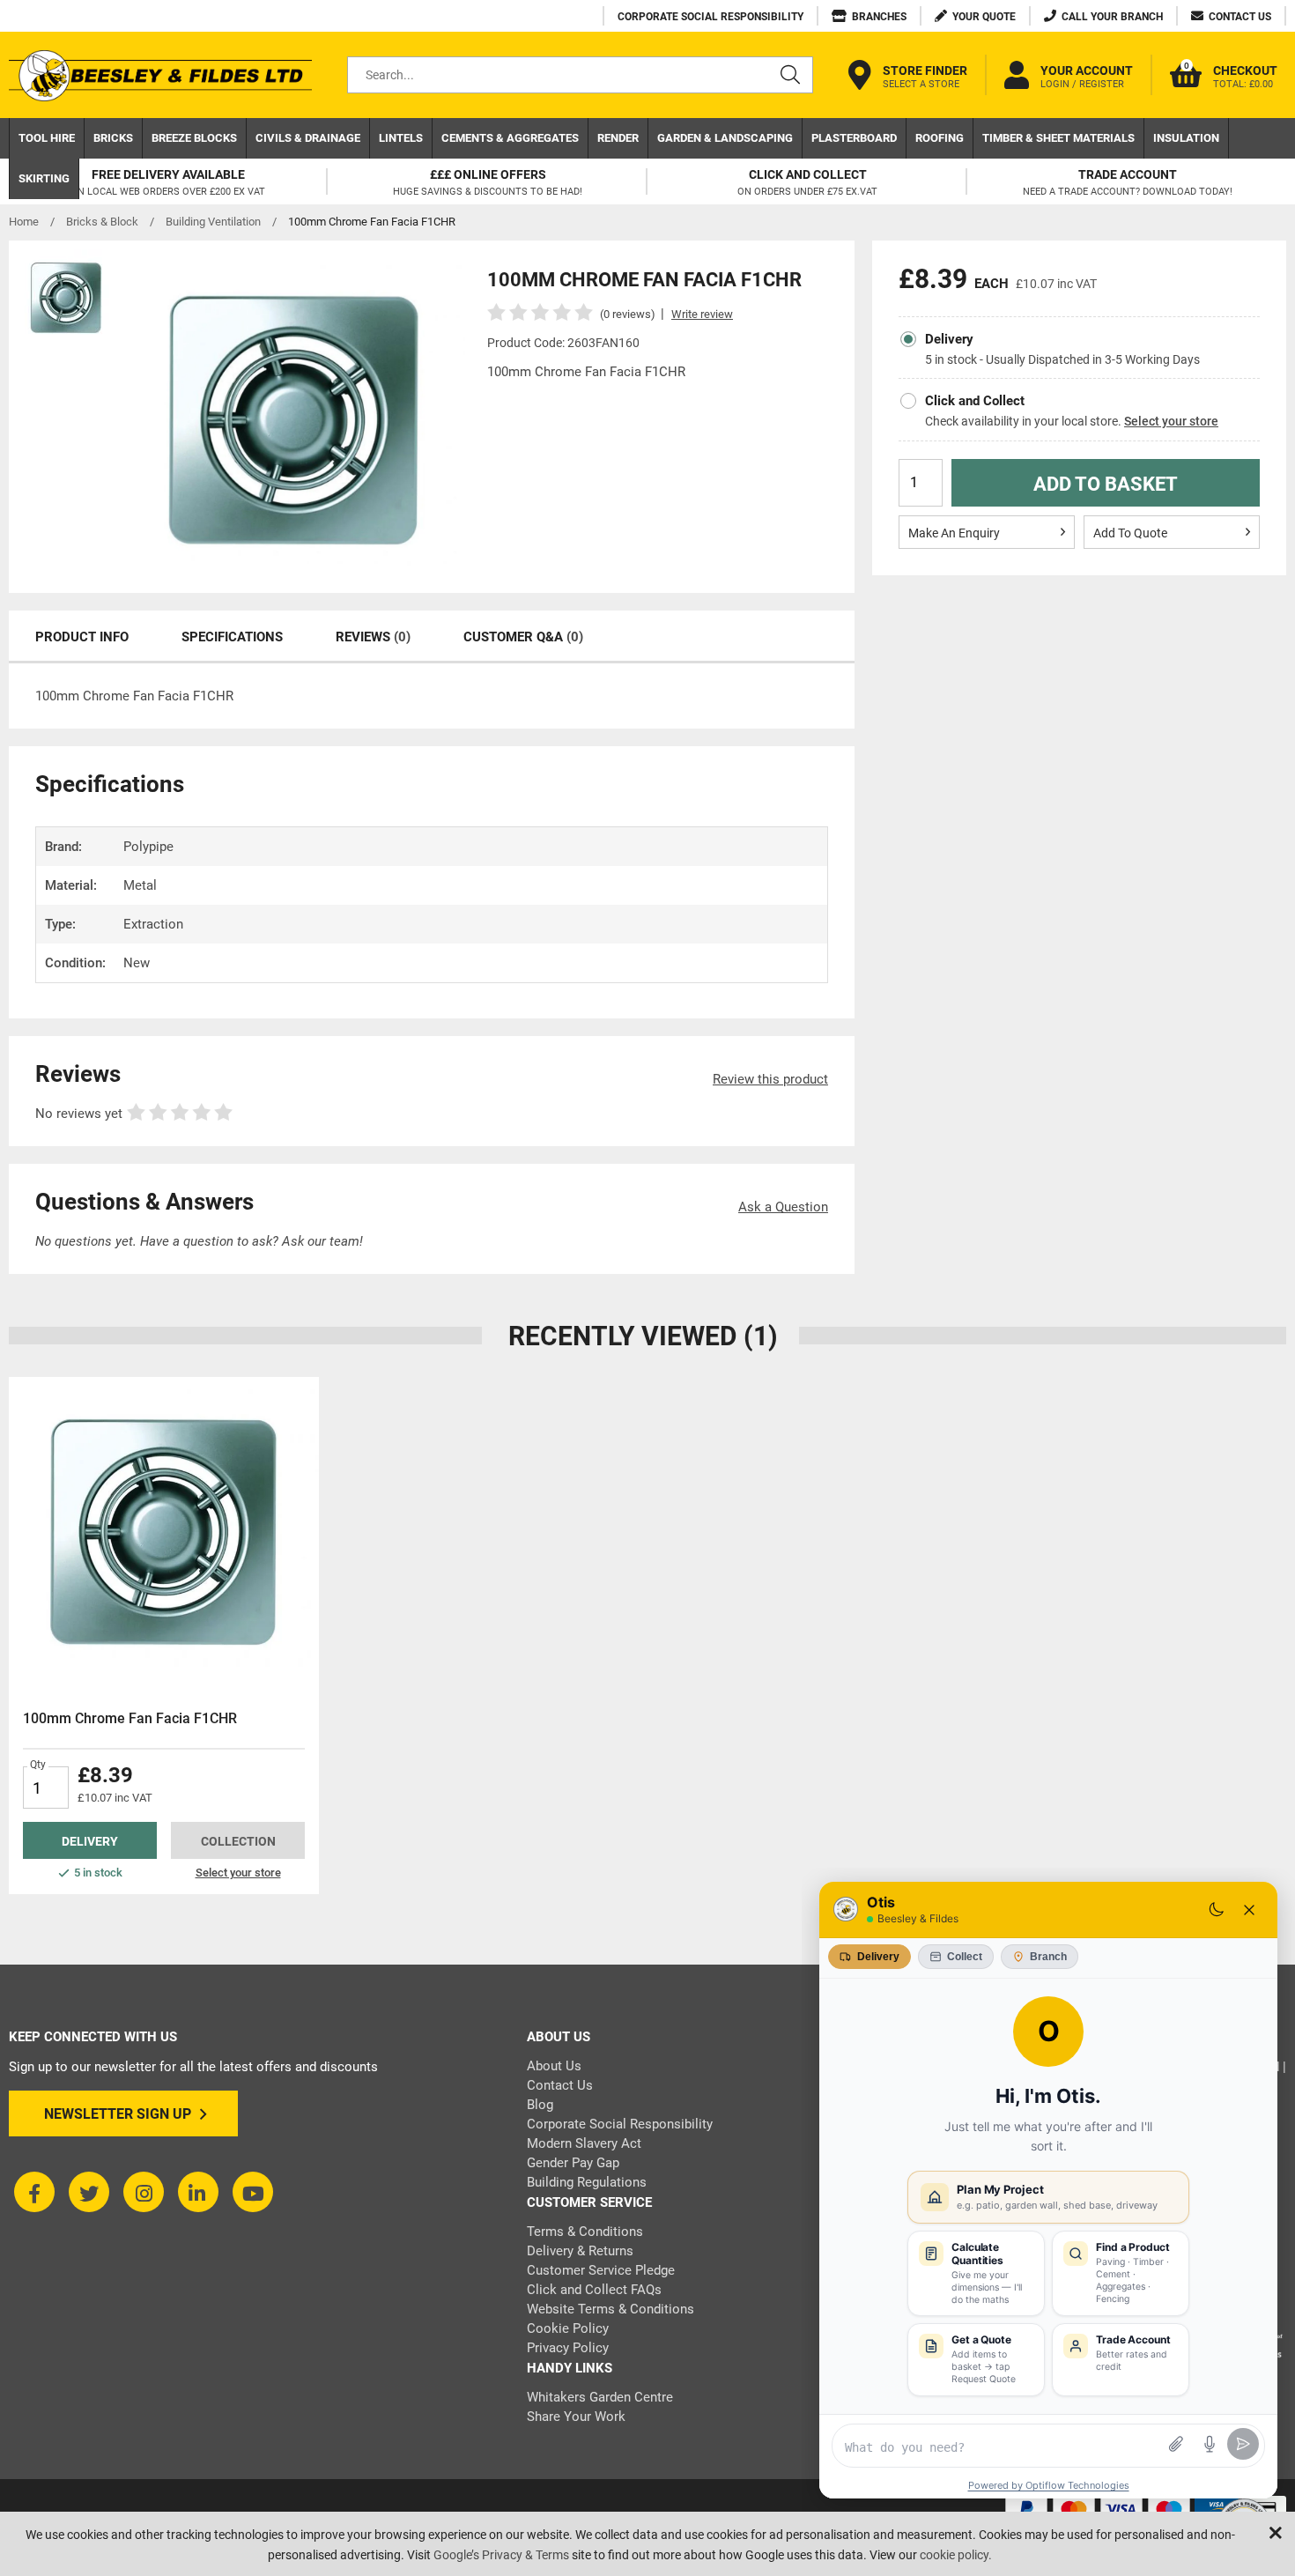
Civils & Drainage (308, 138)
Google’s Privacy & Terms (501, 2555)
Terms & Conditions (585, 2232)
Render (618, 138)
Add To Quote (1130, 533)
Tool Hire (47, 138)
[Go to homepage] (160, 75)
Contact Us (560, 2085)
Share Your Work (576, 2417)
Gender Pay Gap (573, 2163)
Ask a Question (783, 1207)
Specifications (232, 637)
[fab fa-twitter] (89, 2192)
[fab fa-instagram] (144, 2192)
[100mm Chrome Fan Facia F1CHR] (164, 1532)
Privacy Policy (568, 2348)
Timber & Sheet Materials (1058, 138)
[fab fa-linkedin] (198, 2192)
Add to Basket (1106, 484)
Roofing (940, 138)
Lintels (401, 138)
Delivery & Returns (580, 2251)
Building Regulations (587, 2182)
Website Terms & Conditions (610, 2309)
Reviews (373, 637)
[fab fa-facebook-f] (34, 2192)
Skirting (44, 178)
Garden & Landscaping (725, 138)
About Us (554, 2066)
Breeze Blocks (194, 138)
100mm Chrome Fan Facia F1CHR (130, 1718)
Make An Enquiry (954, 533)
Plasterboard (854, 138)
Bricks (113, 138)
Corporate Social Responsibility (620, 2124)
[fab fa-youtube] (253, 2192)
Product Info (82, 637)
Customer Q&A (523, 637)
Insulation (1186, 138)
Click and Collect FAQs (594, 2290)
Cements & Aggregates (510, 138)
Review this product (770, 1079)
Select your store (1171, 421)
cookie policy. (956, 2555)
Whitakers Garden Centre (600, 2397)
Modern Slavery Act (584, 2143)
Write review (702, 314)
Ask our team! (322, 1241)
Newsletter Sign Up (118, 2114)
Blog (540, 2105)
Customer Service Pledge (601, 2270)
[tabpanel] (164, 1636)
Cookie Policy (568, 2328)
